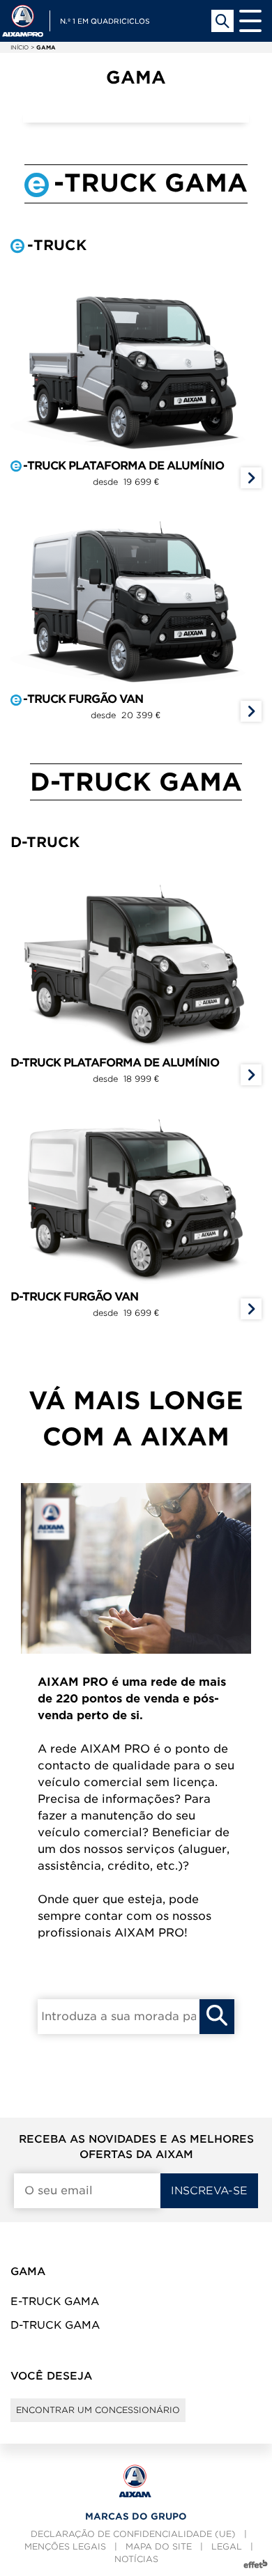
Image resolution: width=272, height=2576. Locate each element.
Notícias (136, 2559)
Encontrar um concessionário (98, 2410)
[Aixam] (23, 21)
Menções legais (65, 2546)
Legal (227, 2546)
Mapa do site (159, 2546)
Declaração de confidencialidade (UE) (133, 2534)
